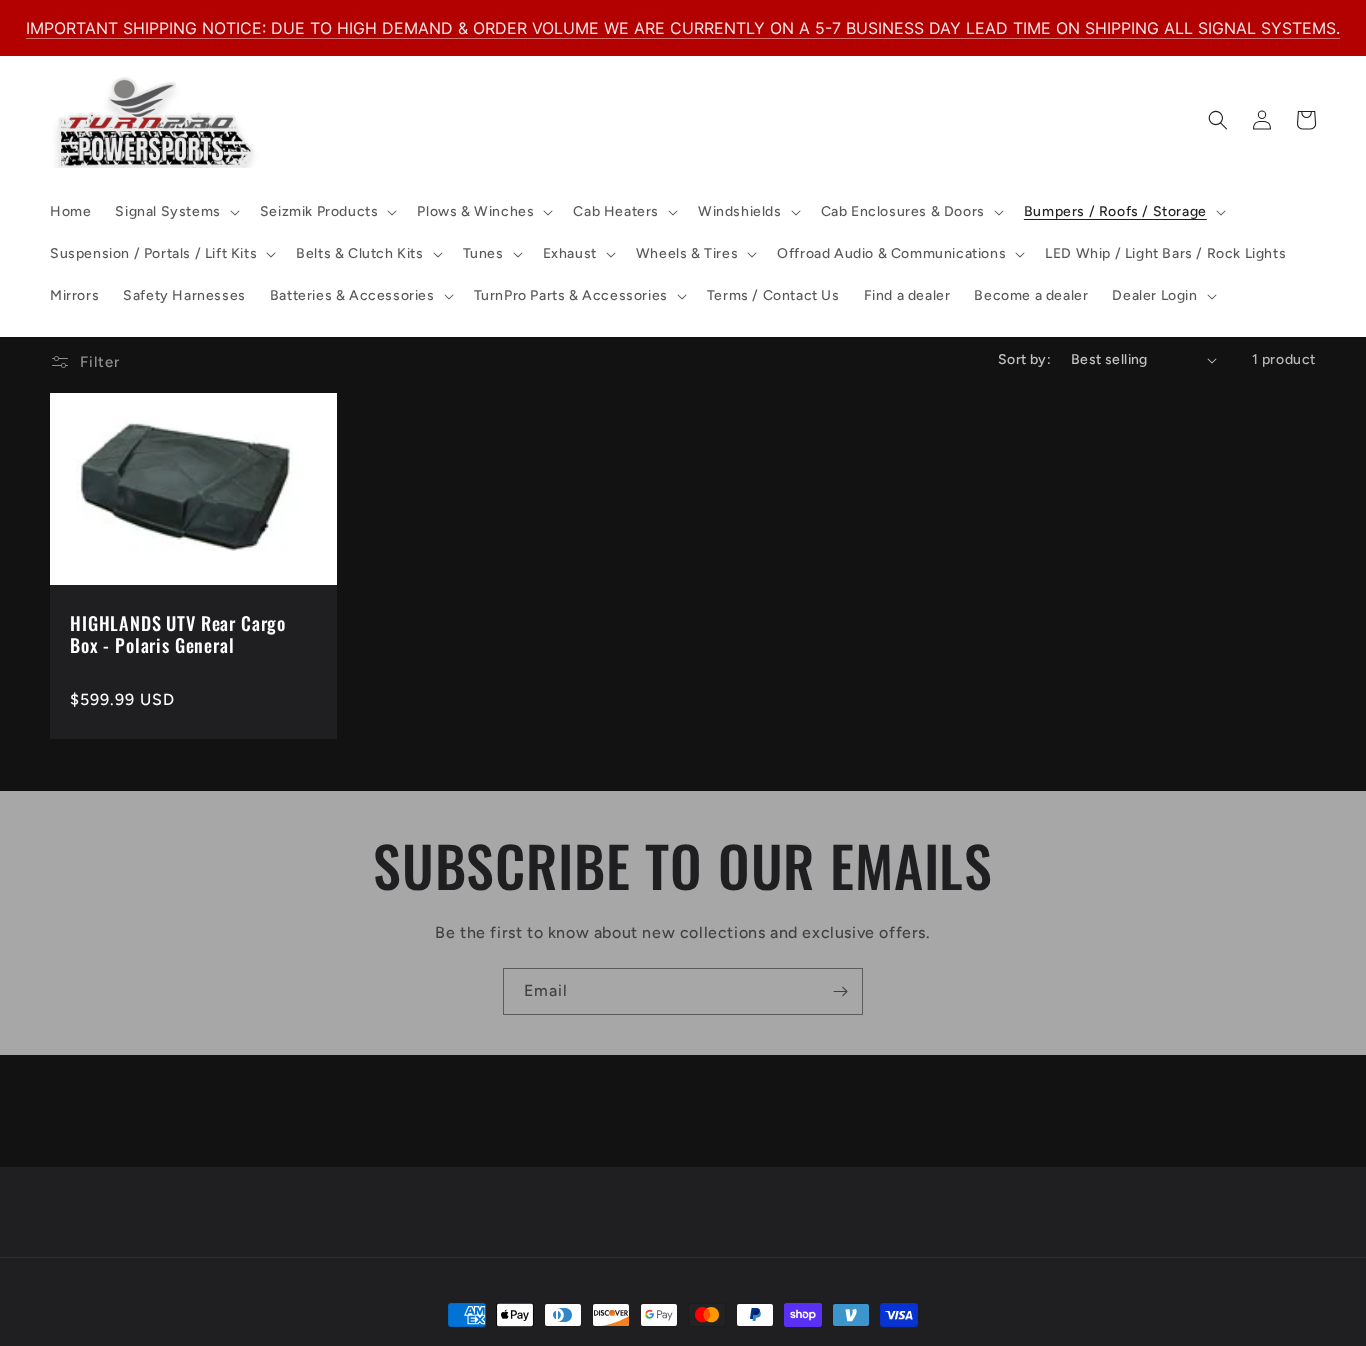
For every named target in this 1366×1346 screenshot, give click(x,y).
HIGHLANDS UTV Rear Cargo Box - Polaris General (178, 634)
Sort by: (1024, 359)
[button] (175, 212)
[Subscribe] (840, 991)
